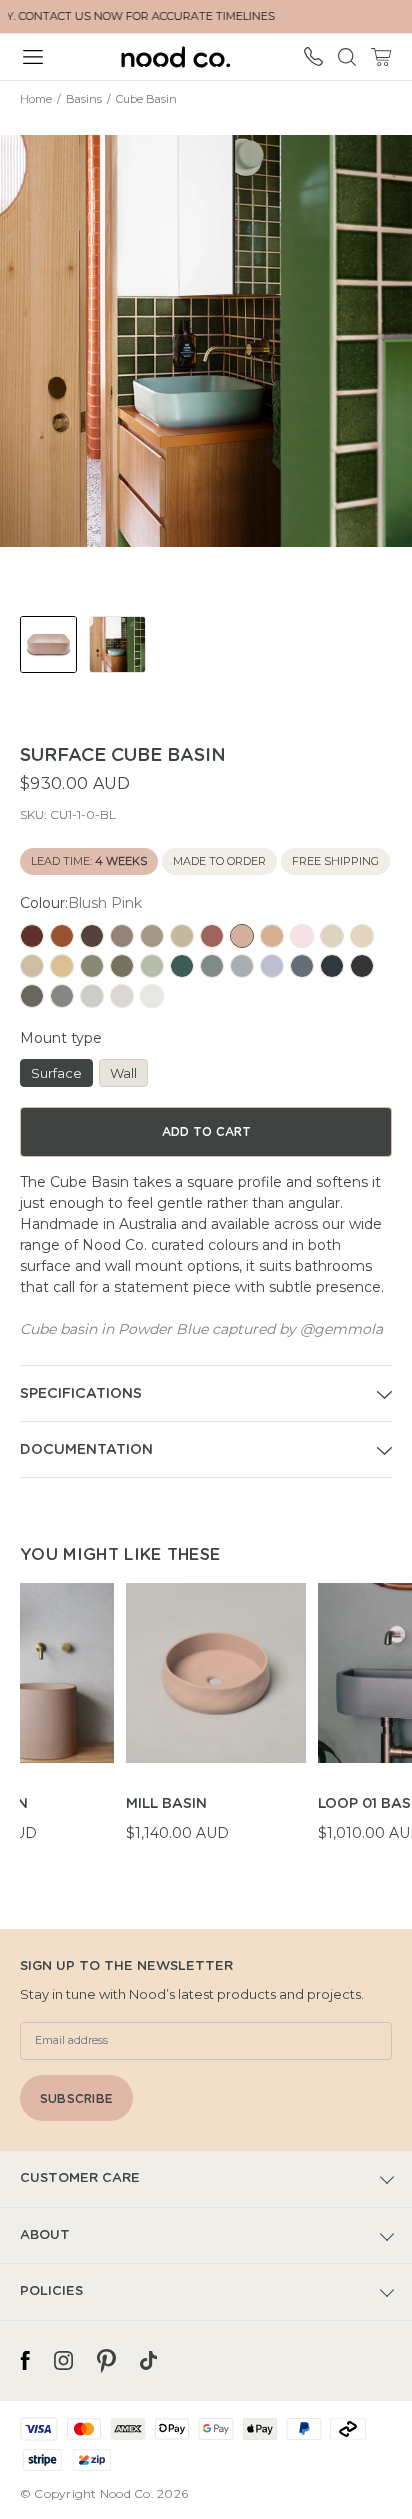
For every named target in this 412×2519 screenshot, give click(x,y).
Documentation (86, 1450)
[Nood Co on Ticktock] (148, 2361)
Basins (84, 99)
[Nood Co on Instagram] (63, 2361)
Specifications (81, 1394)
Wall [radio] (123, 1073)
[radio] (32, 936)
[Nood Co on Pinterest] (106, 2361)
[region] (216, 1724)
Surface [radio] (56, 1073)
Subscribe (76, 2099)
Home (36, 99)
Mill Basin (166, 1804)
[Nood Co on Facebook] (25, 2361)
